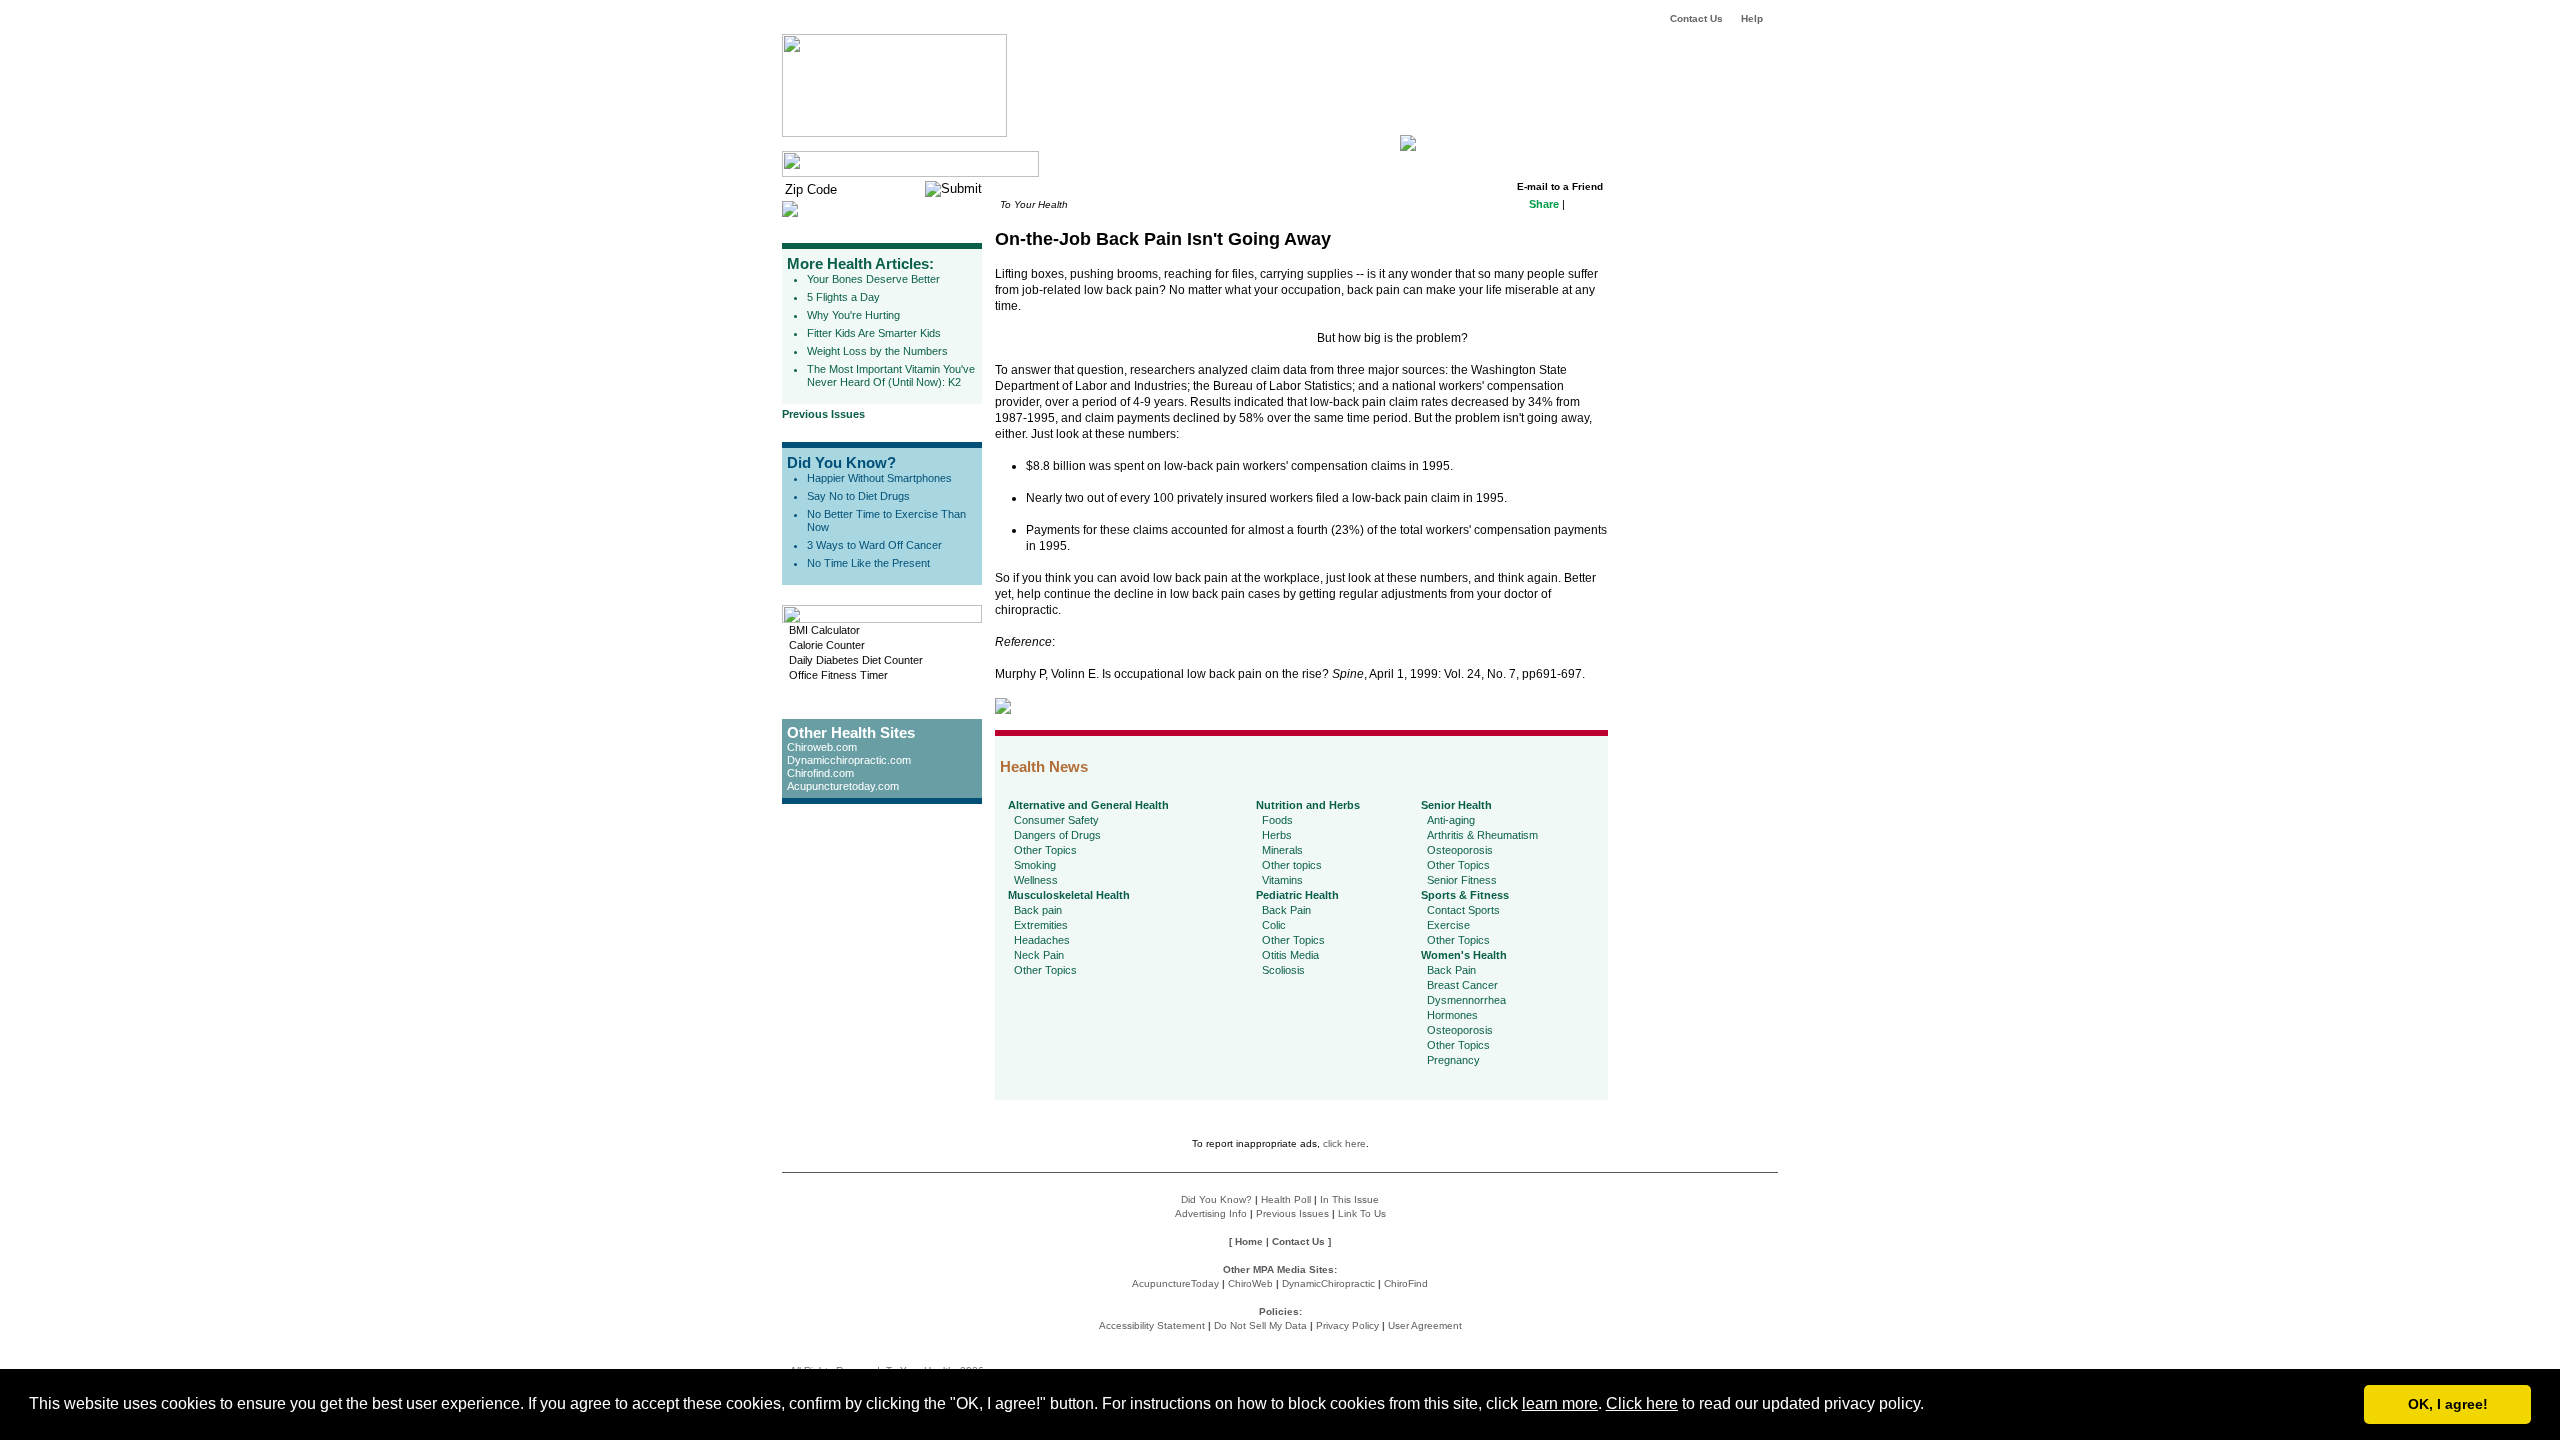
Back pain (1038, 910)
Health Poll (1286, 1199)
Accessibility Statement (1152, 1325)
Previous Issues (823, 414)
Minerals (1282, 850)
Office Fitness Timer (838, 675)
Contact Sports (1463, 910)
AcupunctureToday (1175, 1283)
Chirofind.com (820, 773)
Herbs (1277, 835)
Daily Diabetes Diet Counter (856, 660)
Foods (1277, 820)
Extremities (1041, 925)
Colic (1274, 925)
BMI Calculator (824, 630)
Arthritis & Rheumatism (1482, 835)
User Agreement (1425, 1325)
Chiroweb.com (822, 747)
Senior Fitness (1462, 880)
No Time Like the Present (868, 563)
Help (1752, 18)
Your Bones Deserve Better (873, 279)
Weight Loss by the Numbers (877, 351)
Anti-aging (1451, 820)
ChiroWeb (1250, 1283)
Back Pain (1286, 910)
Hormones (1452, 1015)
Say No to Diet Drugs (858, 496)
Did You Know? (841, 462)
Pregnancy (1453, 1060)
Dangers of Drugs (1057, 835)
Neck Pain (1039, 955)
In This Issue (1349, 1199)
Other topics (1292, 865)
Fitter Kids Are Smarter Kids (874, 333)
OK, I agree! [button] (2448, 1404)
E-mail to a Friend (1560, 186)
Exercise (1448, 925)
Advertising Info (1211, 1213)
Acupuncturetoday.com (843, 786)
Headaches (1042, 940)
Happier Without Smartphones (879, 478)
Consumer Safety (1056, 820)
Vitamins (1282, 880)
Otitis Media (1290, 955)
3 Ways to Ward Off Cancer (874, 545)
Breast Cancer (1462, 985)
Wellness (1036, 880)
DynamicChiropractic (1328, 1283)
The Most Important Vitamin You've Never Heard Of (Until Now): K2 (891, 375)
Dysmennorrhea (1466, 1000)
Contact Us (1696, 18)
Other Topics (1045, 850)
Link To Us (1362, 1213)
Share (1544, 204)
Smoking (1035, 865)
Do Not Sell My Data (1260, 1325)
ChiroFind (1406, 1283)
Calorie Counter (827, 645)
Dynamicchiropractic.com (849, 760)
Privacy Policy (1347, 1325)
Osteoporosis (1460, 850)
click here (1344, 1143)
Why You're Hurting (853, 315)
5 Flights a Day (843, 297)
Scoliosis (1283, 970)
